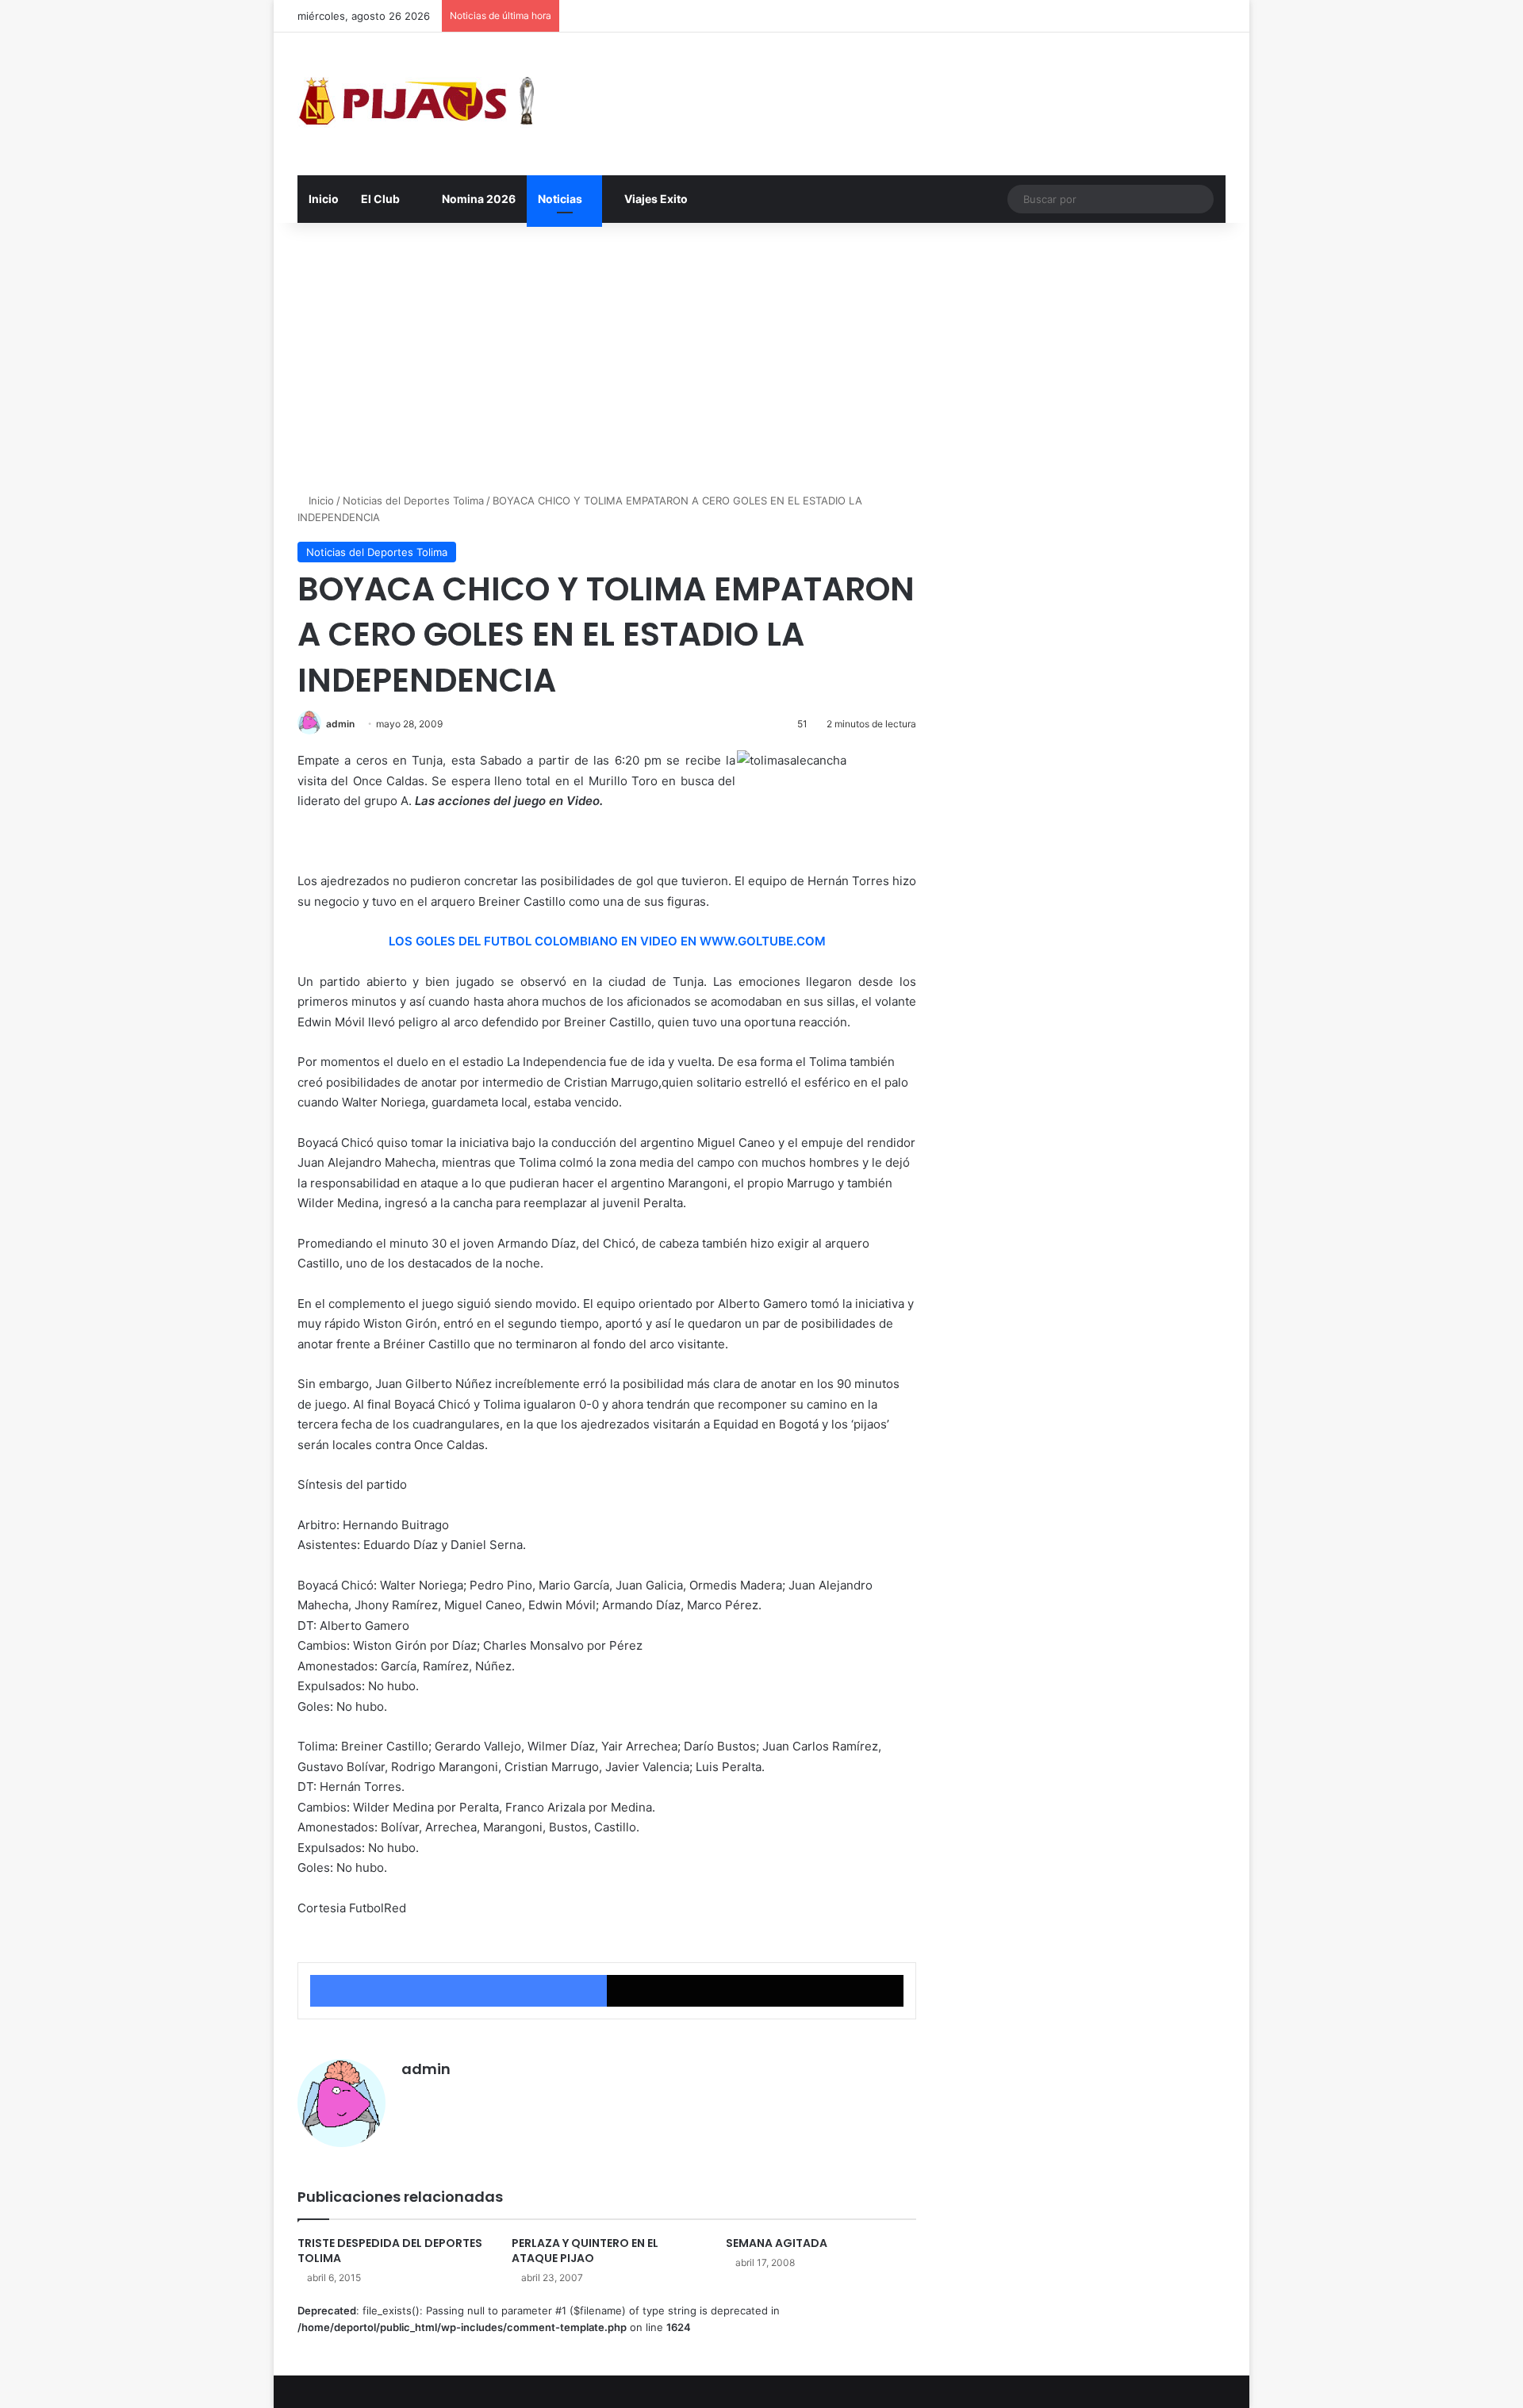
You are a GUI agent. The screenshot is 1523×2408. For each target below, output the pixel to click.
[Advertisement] (761, 358)
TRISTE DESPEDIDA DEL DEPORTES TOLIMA (390, 2251)
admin (340, 724)
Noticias (560, 199)
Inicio (324, 199)
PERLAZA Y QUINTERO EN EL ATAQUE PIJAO (585, 2251)
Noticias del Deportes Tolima (413, 500)
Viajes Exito (655, 199)
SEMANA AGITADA (777, 2243)
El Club (380, 199)
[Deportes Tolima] (416, 104)
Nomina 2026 (478, 199)
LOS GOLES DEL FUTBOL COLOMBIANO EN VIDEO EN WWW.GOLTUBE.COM (607, 941)
